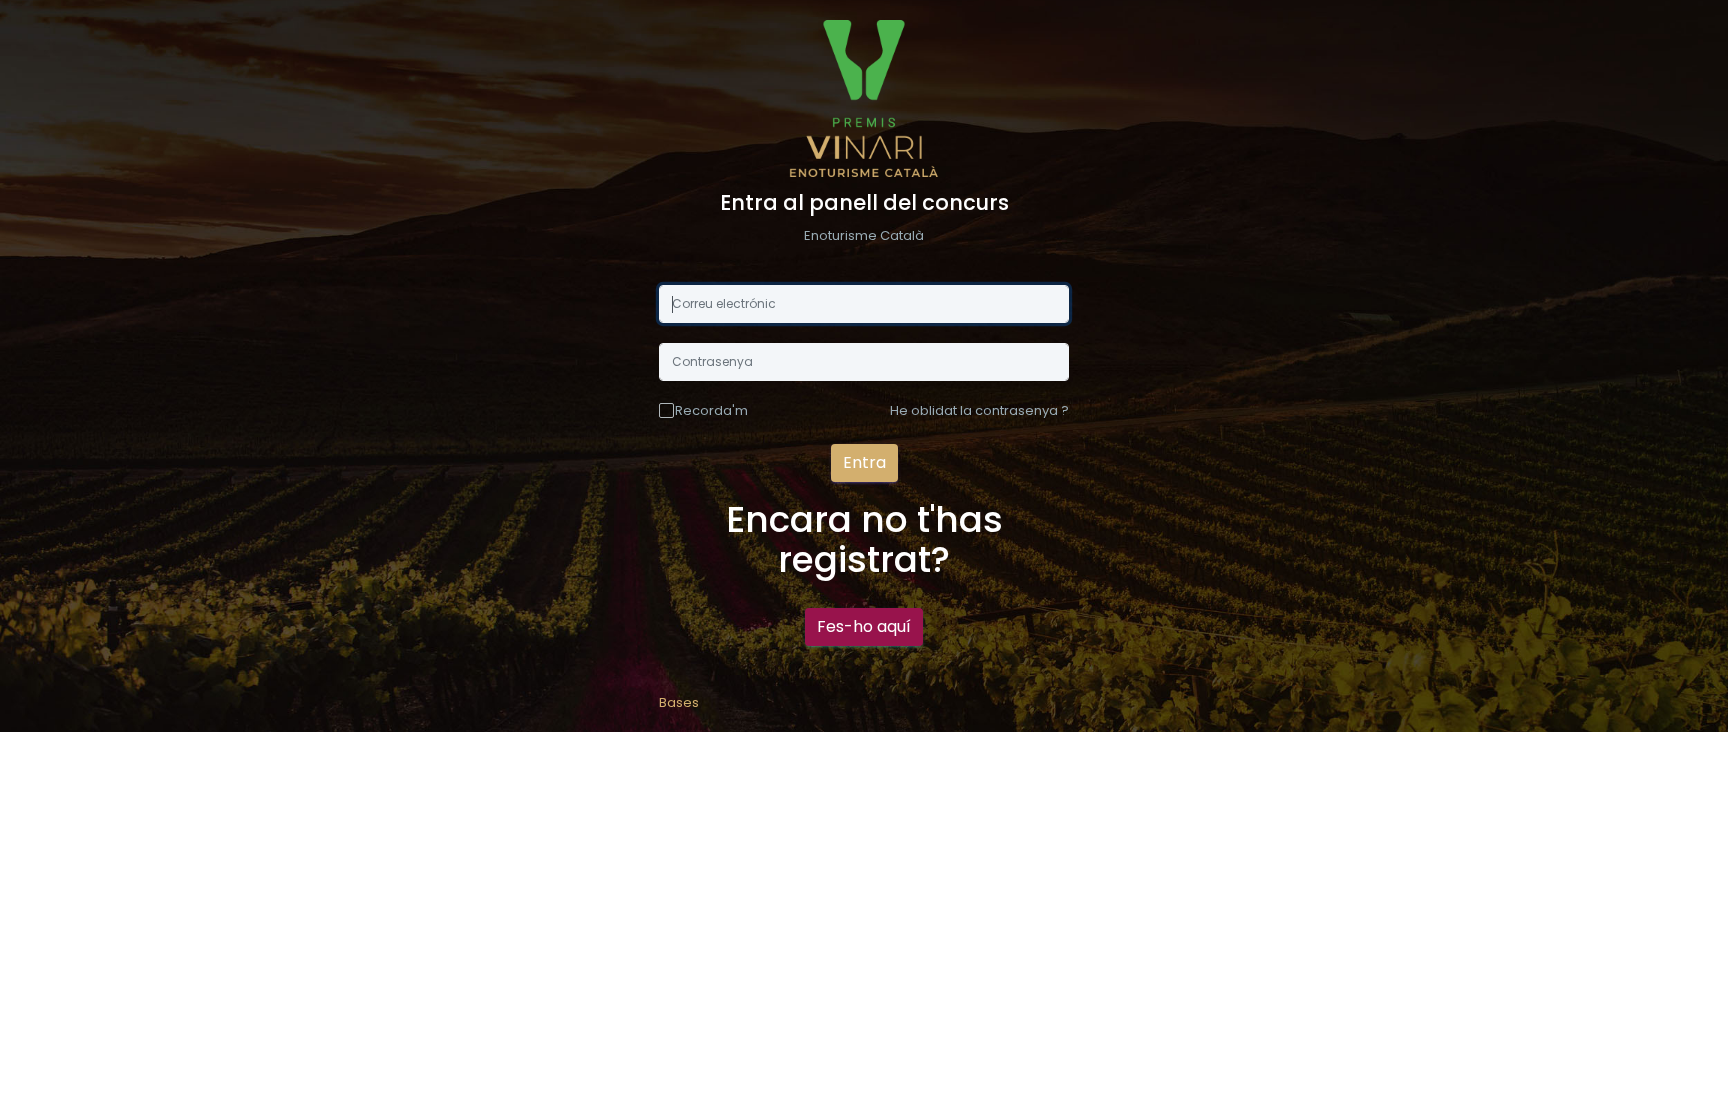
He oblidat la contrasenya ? (979, 410)
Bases (679, 702)
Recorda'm (711, 410)
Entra (864, 462)
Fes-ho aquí (864, 626)
